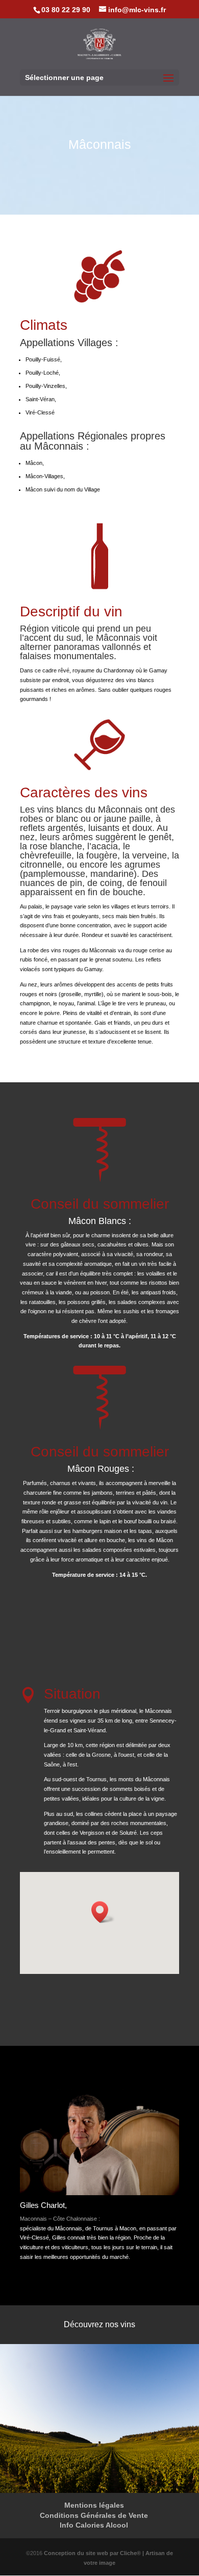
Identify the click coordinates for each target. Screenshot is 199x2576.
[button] (103, 1912)
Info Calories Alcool (94, 2525)
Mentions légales (94, 2505)
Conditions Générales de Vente (94, 2515)
